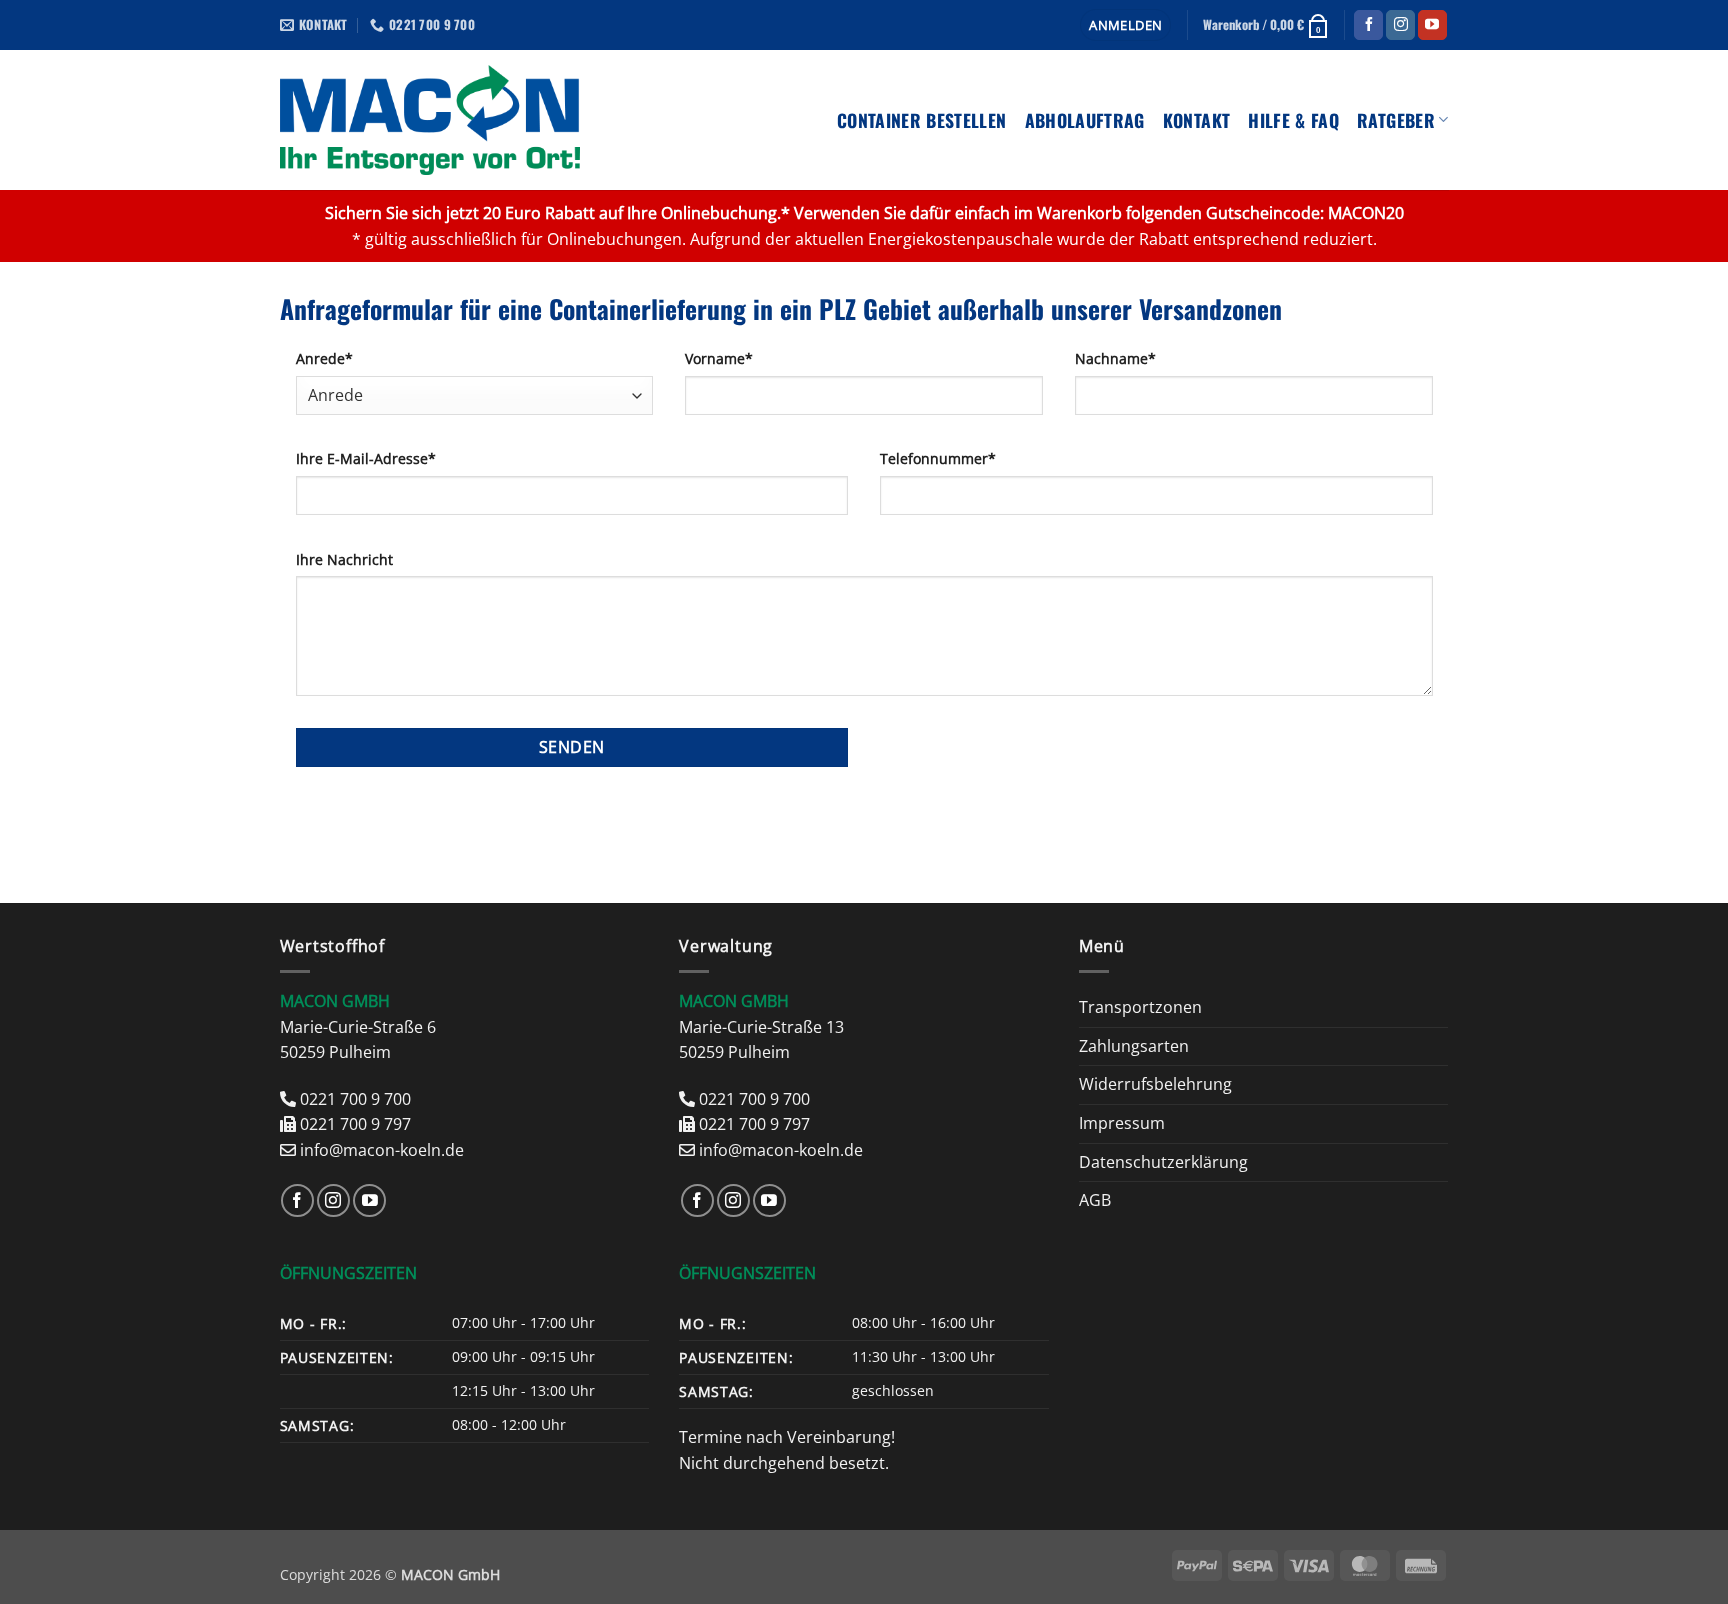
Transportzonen (1140, 1007)
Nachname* (1115, 358)
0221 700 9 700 (355, 1099)
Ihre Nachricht (344, 559)
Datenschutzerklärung (1163, 1162)
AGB (1095, 1200)
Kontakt (1196, 120)
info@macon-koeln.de (382, 1150)
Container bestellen (922, 120)
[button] (1125, 25)
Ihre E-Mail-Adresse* (366, 458)
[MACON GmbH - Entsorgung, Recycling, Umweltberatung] (430, 120)
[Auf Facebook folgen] (1368, 25)
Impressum (1122, 1123)
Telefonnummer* (938, 458)
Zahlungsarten (1134, 1046)
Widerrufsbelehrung (1155, 1084)
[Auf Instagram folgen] (1400, 25)
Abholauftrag (1085, 120)
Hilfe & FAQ (1293, 120)
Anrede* (324, 358)
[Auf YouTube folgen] (1432, 25)
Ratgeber (1396, 120)
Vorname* (719, 358)
